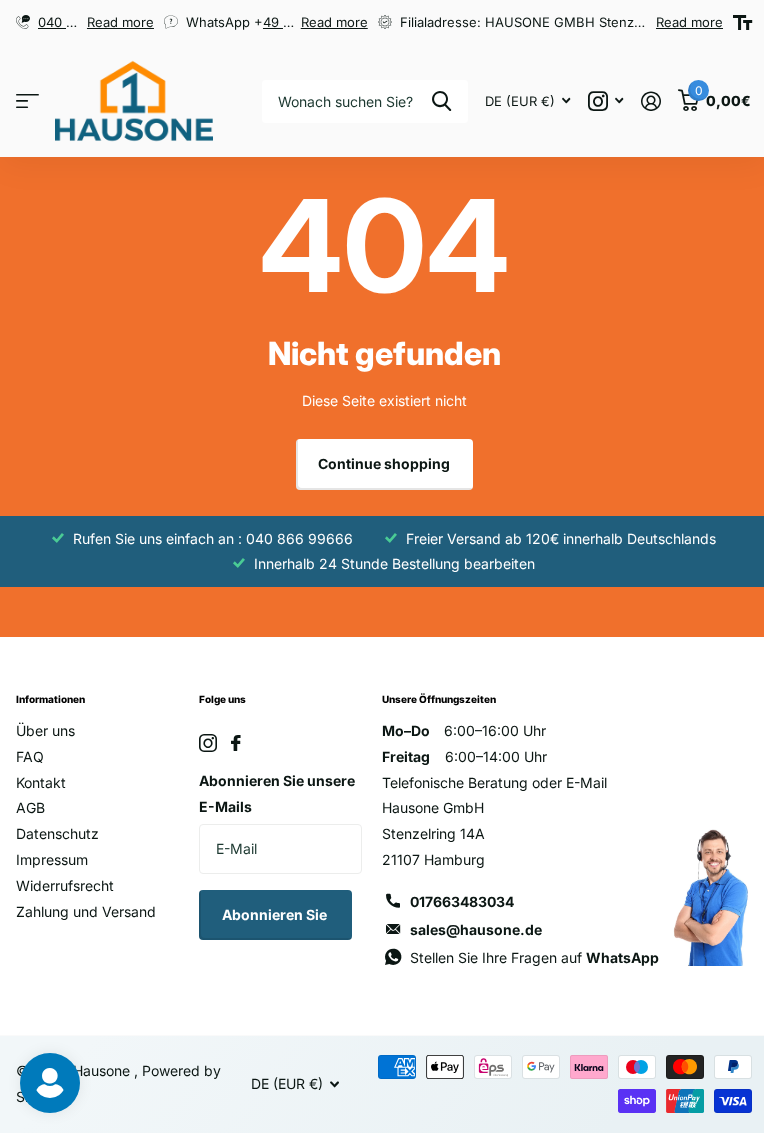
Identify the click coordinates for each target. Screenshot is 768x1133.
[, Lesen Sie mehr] (605, 101)
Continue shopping (384, 463)
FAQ (30, 756)
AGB (30, 807)
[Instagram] (208, 743)
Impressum (52, 859)
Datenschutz (57, 833)
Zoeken (441, 101)
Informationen (50, 699)
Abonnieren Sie (276, 914)
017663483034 (462, 901)
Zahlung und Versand (86, 911)
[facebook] (236, 743)
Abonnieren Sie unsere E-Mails (277, 793)
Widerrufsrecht (65, 885)
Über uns (45, 730)
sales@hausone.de (476, 929)
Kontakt (41, 782)
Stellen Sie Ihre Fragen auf (534, 957)
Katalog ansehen (27, 101)
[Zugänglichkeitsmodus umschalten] (742, 23)
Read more (120, 22)
